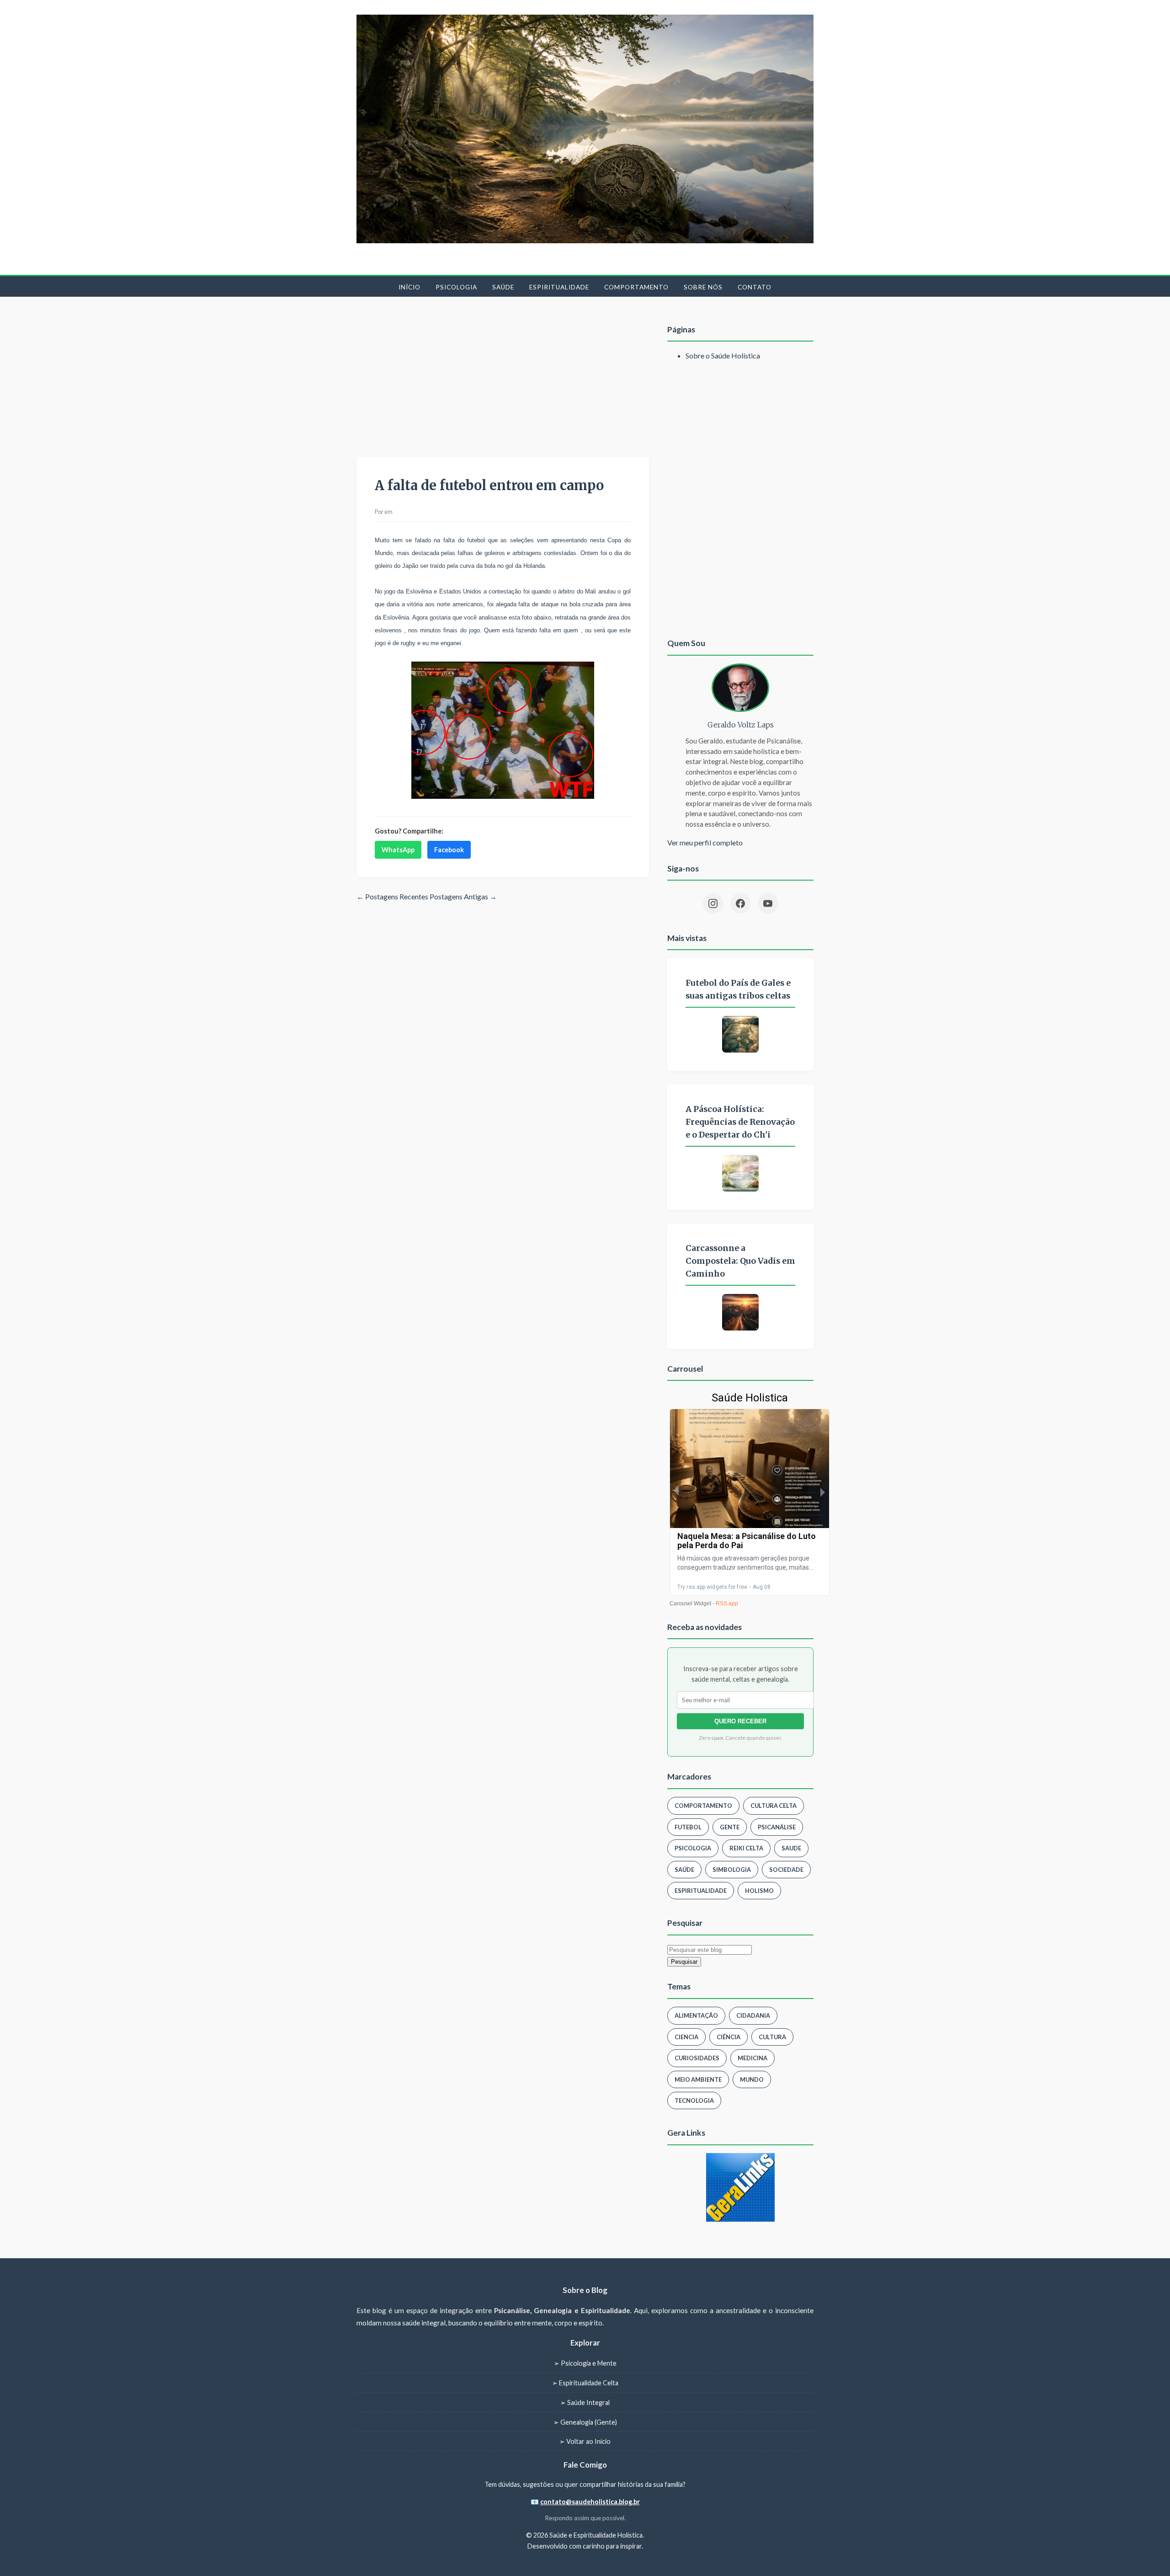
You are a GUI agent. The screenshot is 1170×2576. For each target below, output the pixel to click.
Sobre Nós (703, 287)
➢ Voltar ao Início (585, 2441)
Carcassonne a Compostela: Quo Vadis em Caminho (740, 1261)
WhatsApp (398, 850)
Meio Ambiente (698, 2079)
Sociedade (786, 1870)
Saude (791, 1848)
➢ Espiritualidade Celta (585, 2383)
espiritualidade (701, 1891)
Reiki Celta (746, 1848)
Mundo (752, 2079)
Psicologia (456, 287)
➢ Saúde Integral (585, 2402)
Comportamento (636, 287)
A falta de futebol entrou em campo (489, 486)
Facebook (449, 850)
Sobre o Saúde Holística (723, 355)
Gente (730, 1827)
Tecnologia (694, 2100)
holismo (759, 1891)
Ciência (729, 2037)
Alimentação (696, 2015)
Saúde (503, 287)
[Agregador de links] (740, 2187)
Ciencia (686, 2037)
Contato (755, 287)
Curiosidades (697, 2058)
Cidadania (753, 2015)
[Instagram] (713, 903)
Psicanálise (777, 1827)
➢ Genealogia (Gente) (585, 2422)
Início (409, 287)
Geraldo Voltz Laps (741, 725)
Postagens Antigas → (463, 896)
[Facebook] (741, 903)
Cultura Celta (774, 1806)
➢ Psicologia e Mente (585, 2363)
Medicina (753, 2058)
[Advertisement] (503, 379)
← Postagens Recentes (392, 896)
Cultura (772, 2037)
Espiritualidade (559, 287)
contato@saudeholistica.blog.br (590, 2502)
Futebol (688, 1827)
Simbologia (732, 1870)
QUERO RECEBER (740, 1721)
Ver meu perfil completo (705, 842)
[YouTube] (768, 903)
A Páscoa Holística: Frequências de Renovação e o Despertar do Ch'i (740, 1122)
